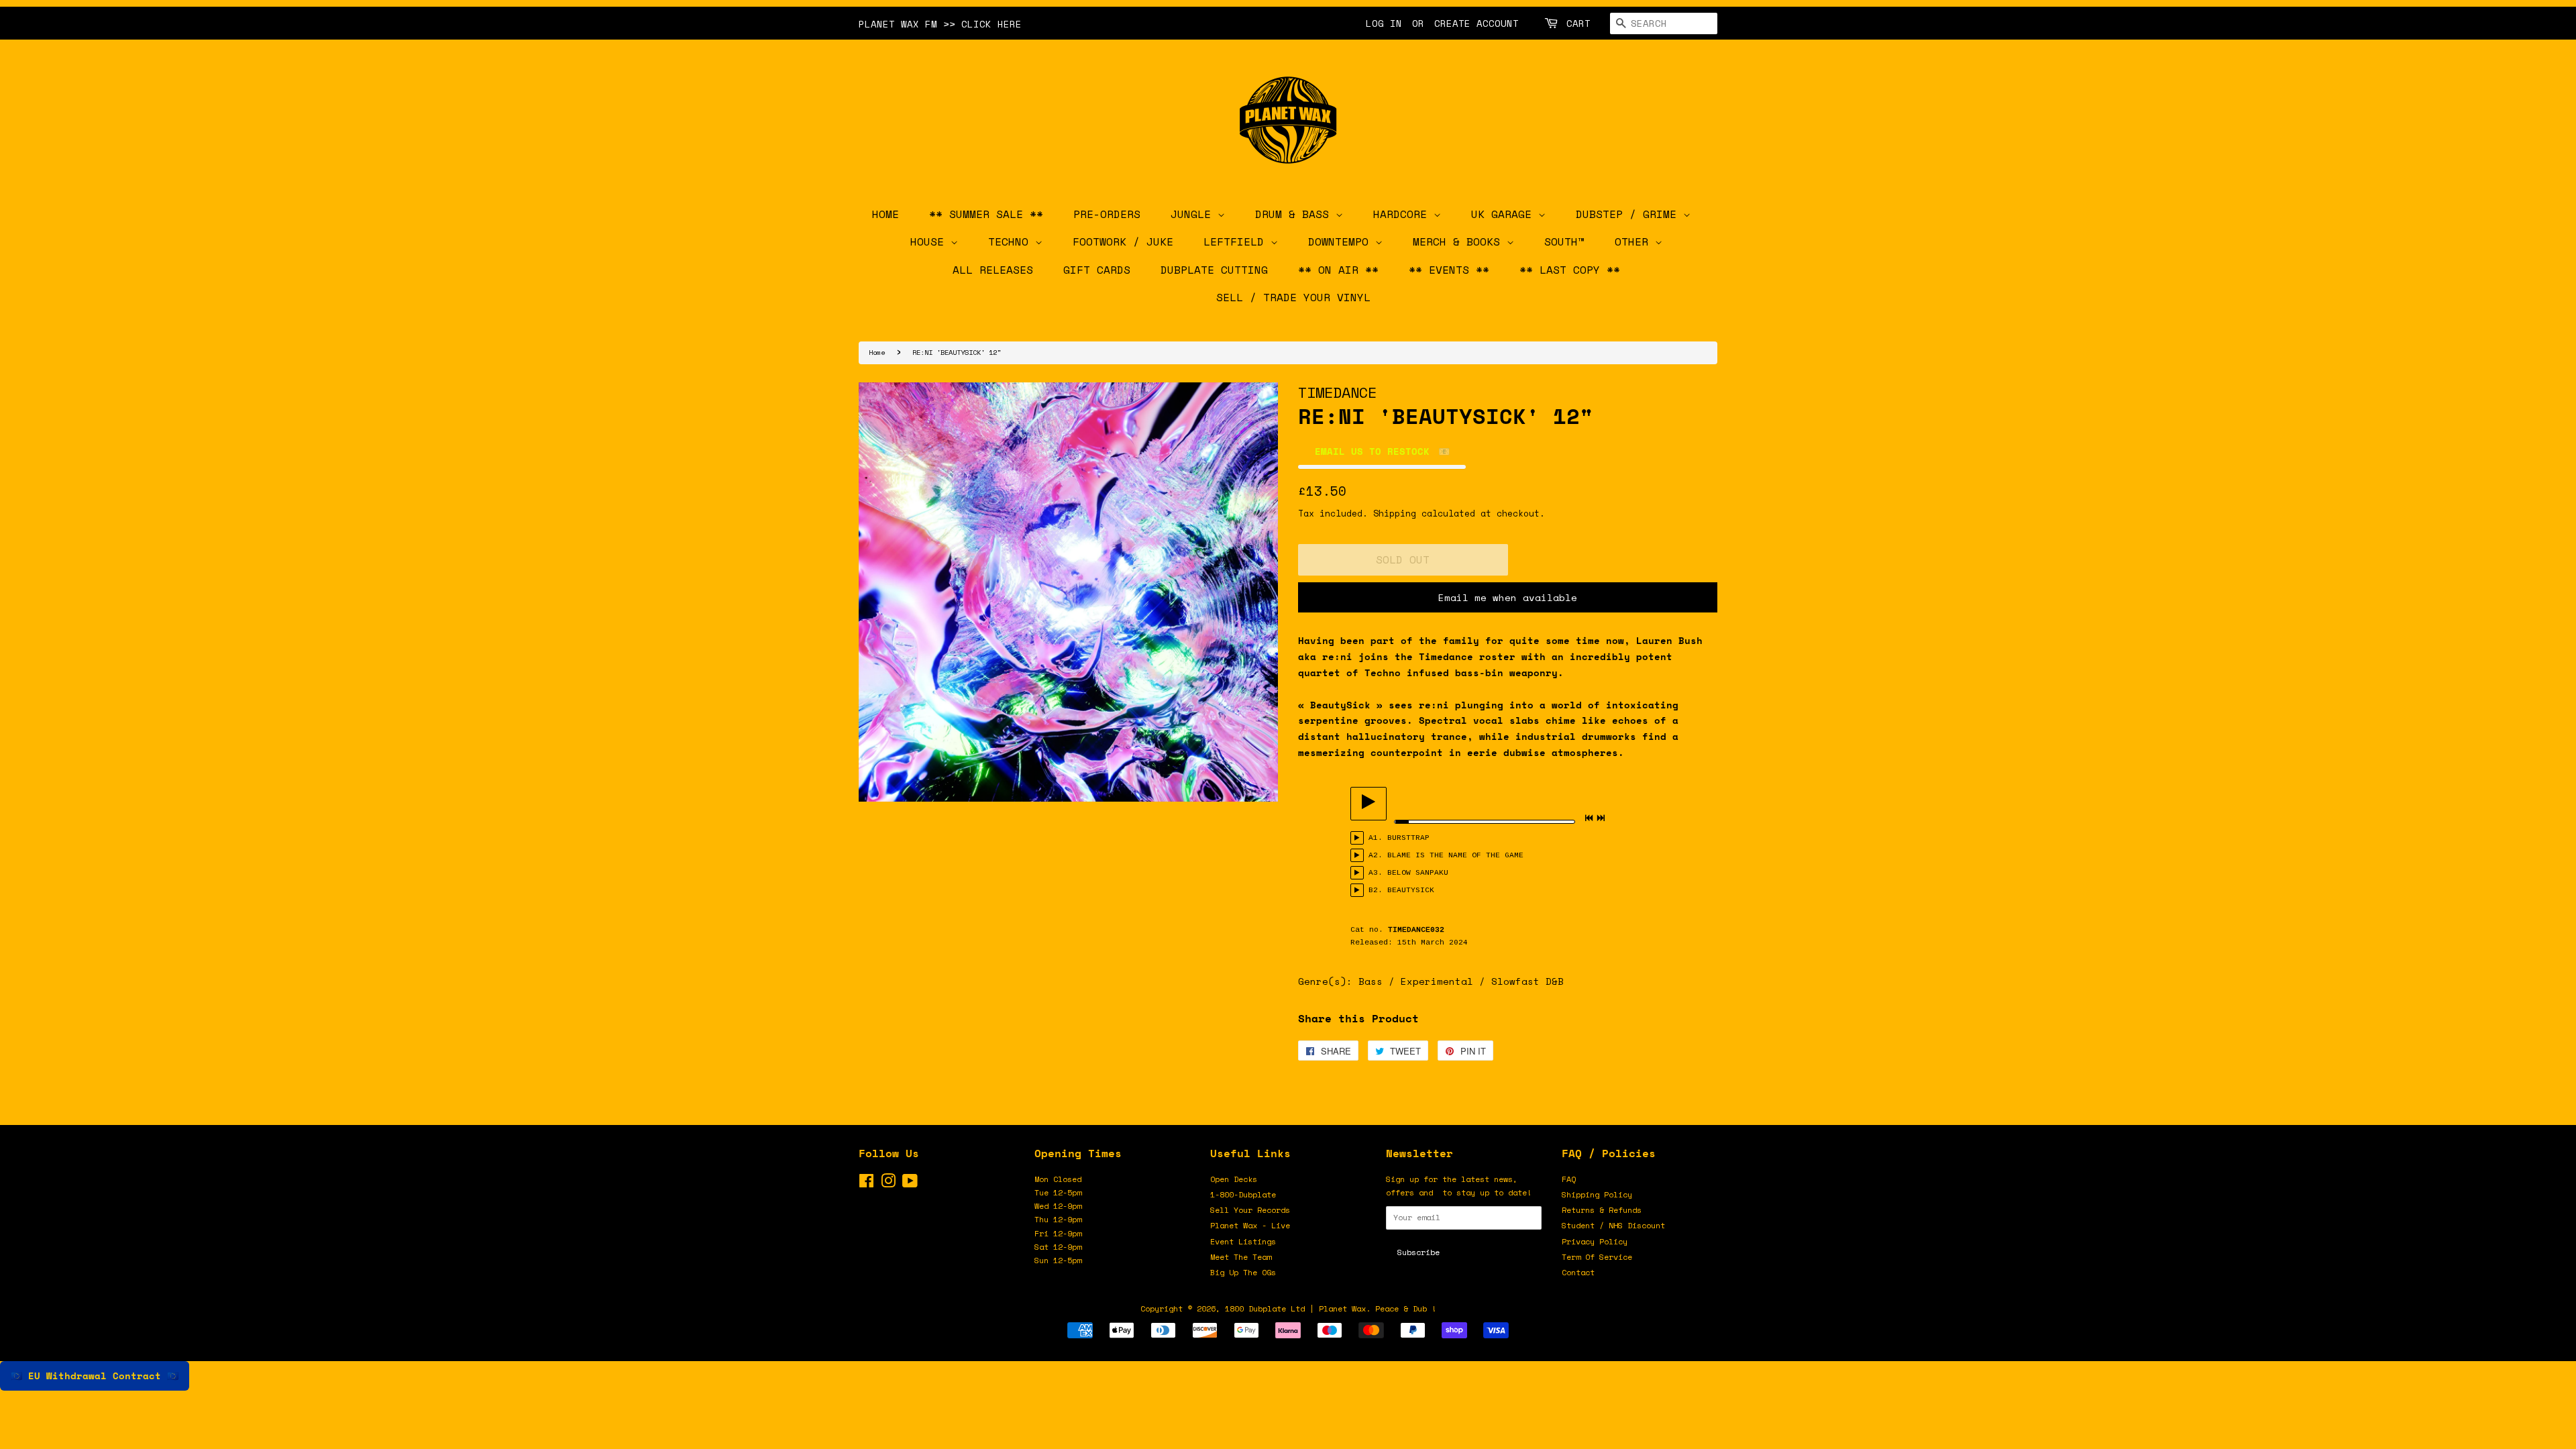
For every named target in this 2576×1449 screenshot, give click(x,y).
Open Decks (1234, 1179)
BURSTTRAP (1408, 838)
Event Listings (1243, 1241)
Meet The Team (1241, 1257)
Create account (1477, 23)
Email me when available (1508, 597)
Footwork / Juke (1123, 241)
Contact (1578, 1272)
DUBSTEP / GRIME (1629, 214)
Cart (1578, 23)
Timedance (1337, 392)
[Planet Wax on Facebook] (866, 1184)
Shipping (1395, 513)
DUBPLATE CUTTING (1214, 270)
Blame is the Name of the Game (1455, 855)
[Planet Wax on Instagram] (888, 1184)
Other (1635, 241)
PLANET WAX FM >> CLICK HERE (940, 24)
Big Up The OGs (1243, 1272)
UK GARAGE (1505, 214)
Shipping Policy (1597, 1194)
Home (877, 352)
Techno (1012, 241)
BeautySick (1411, 890)
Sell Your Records (1250, 1210)
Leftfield (1237, 241)
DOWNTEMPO (1342, 241)
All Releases (993, 270)
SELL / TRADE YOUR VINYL (1293, 297)
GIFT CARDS (1097, 270)
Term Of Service (1597, 1257)
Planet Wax (1342, 1308)
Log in (1384, 23)
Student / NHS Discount (1613, 1225)
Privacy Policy (1595, 1241)
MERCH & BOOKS (1460, 241)
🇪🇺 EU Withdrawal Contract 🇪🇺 (95, 1376)
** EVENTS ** (1449, 270)
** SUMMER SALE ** (986, 214)
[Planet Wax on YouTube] (910, 1184)
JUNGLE (1194, 214)
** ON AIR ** (1338, 270)
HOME (885, 214)
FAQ (1569, 1179)
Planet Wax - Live (1250, 1225)
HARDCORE (1403, 214)
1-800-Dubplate (1243, 1194)
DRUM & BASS (1295, 214)
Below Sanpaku (1418, 873)
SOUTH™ (1564, 241)
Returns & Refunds (1602, 1210)
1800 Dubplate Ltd (1265, 1308)
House (930, 241)
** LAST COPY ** (1570, 270)
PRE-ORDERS (1107, 214)
